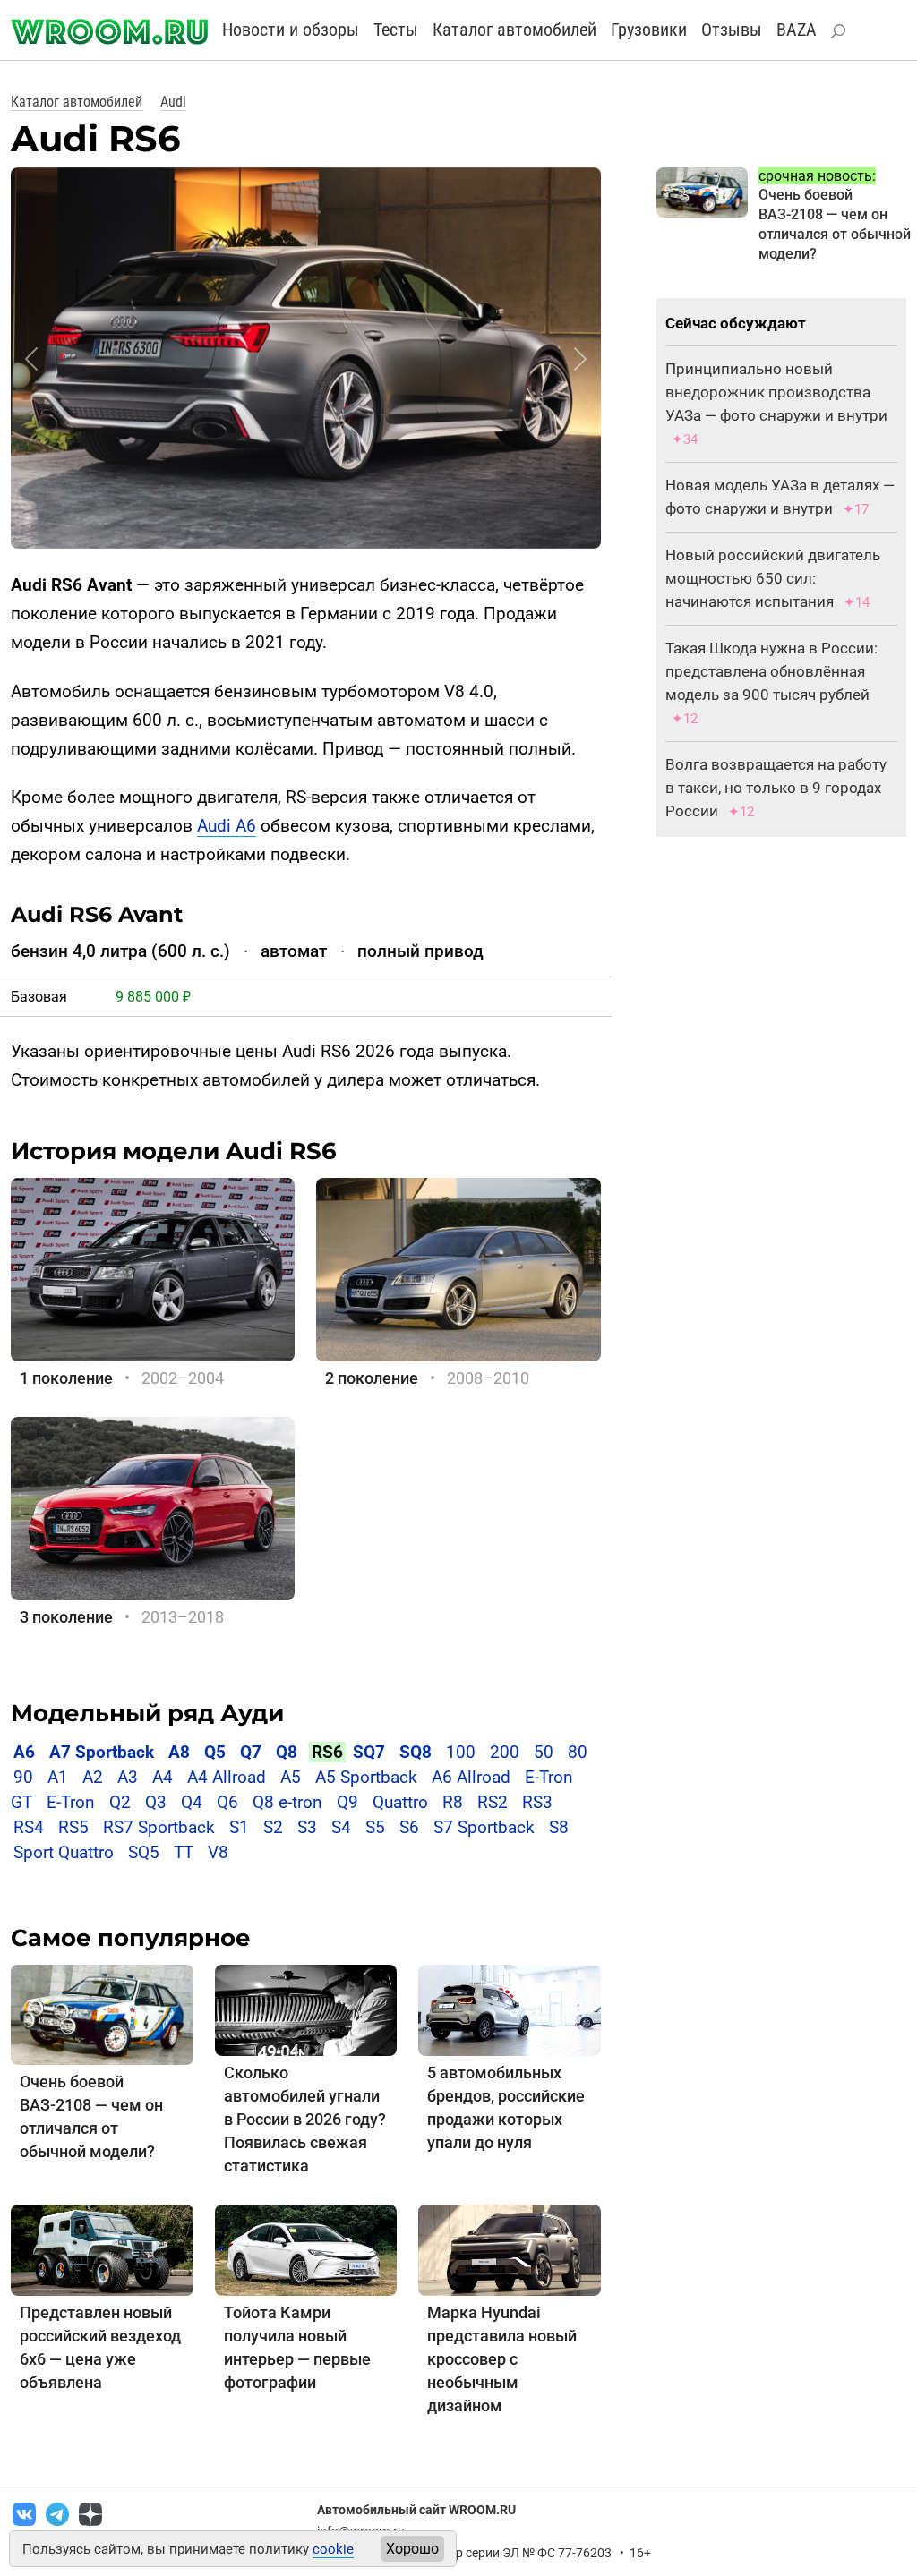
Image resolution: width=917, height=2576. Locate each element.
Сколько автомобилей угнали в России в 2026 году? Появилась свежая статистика (305, 2119)
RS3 (537, 1802)
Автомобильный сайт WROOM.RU (416, 2510)
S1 (239, 1827)
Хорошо (412, 2549)
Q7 (251, 1752)
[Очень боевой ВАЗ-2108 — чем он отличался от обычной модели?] (102, 2013)
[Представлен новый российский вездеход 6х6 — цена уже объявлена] (102, 2249)
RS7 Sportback (159, 1827)
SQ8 (416, 1752)
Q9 (347, 1802)
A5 (291, 1777)
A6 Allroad (471, 1777)
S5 (375, 1827)
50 (544, 1752)
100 (461, 1752)
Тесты (396, 30)
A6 (24, 1752)
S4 (341, 1827)
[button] (31, 359)
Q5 (215, 1752)
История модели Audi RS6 (174, 1151)
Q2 (120, 1802)
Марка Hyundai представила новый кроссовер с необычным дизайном (502, 2359)
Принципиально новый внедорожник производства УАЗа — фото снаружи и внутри (776, 392)
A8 (179, 1752)
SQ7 (369, 1752)
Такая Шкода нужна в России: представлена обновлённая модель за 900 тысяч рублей (771, 671)
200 (505, 1752)
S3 (307, 1827)
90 (23, 1777)
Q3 (156, 1802)
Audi (173, 102)
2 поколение (372, 1378)
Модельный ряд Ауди (147, 1713)
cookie (333, 2549)
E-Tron (71, 1802)
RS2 (493, 1802)
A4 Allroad (227, 1777)
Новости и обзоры (291, 30)
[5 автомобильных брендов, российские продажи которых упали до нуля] (510, 2009)
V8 (218, 1852)
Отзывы (732, 30)
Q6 (227, 1802)
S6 (409, 1827)
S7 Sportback (484, 1827)
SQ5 (144, 1852)
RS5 (73, 1827)
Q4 (192, 1802)
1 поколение (66, 1378)
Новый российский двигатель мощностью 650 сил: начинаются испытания (773, 578)
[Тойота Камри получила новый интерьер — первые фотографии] (306, 2249)
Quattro (400, 1802)
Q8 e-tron (287, 1802)
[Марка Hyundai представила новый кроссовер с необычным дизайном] (510, 2249)
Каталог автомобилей (514, 30)
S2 (273, 1827)
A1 (58, 1777)
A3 (128, 1777)
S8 (559, 1827)
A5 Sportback (366, 1777)
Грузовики (649, 30)
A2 (93, 1777)
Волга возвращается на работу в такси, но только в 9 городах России (776, 788)
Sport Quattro (64, 1852)
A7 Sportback (102, 1752)
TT (184, 1852)
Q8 (287, 1752)
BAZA (797, 30)
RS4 (29, 1827)
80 (578, 1752)
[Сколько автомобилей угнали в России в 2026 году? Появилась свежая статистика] (306, 2009)
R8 (453, 1802)
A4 (163, 1777)
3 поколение (66, 1617)
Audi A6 (227, 826)
